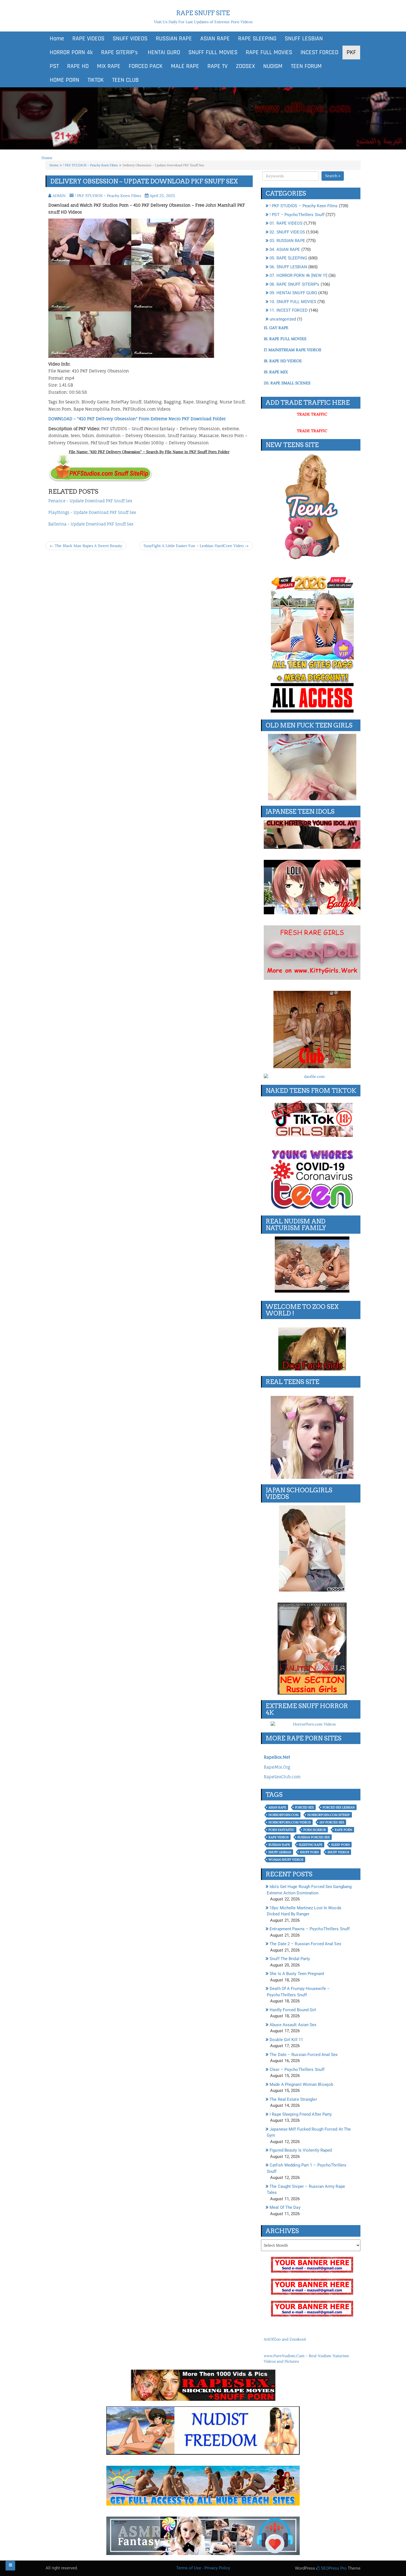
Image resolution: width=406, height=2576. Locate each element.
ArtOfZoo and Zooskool (285, 2339)
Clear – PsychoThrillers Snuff (297, 2070)
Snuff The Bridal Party (290, 1959)
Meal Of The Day (285, 2207)
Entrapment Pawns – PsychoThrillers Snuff (310, 1929)
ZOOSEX (245, 66)
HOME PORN (64, 80)
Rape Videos (279, 1837)
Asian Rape (277, 1807)
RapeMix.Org (277, 1767)
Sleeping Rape (311, 1845)
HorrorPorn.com (284, 1815)
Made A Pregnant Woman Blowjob (301, 2084)
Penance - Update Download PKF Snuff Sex (90, 501)
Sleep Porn (340, 1845)
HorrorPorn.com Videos (290, 1822)
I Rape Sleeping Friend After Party (301, 2114)
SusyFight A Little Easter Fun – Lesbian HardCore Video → (196, 546)
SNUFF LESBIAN (304, 39)
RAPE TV (217, 66)
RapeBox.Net (277, 1757)
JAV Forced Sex (332, 1822)
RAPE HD (78, 66)
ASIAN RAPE (215, 39)
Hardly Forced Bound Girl (293, 2010)
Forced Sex (304, 1807)
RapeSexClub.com (282, 1777)
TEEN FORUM (306, 66)
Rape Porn (343, 1830)
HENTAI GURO (163, 52)
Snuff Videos (338, 1852)
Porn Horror (315, 1830)
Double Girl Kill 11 (286, 2040)
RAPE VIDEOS (88, 39)
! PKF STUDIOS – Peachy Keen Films (91, 165)
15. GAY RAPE (276, 328)
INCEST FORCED (319, 52)
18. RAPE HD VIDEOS (283, 361)
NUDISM (273, 66)
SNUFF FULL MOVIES (213, 52)
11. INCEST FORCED (289, 310)
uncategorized (283, 319)
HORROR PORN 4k (71, 52)
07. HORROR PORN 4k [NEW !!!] (298, 275)
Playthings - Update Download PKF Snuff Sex (92, 512)
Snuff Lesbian (280, 1852)
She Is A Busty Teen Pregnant (297, 1974)
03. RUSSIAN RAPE (287, 241)
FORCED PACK (146, 66)
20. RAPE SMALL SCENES (287, 383)
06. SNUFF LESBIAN (288, 267)
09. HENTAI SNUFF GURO (293, 293)
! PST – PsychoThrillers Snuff (297, 215)
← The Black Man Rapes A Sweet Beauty (86, 546)
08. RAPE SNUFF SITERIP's (294, 284)
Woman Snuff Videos (286, 1860)
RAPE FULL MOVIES (269, 52)
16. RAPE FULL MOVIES (285, 339)
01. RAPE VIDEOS (286, 223)
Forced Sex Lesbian (339, 1807)
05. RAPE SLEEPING (288, 258)
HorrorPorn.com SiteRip (329, 1815)
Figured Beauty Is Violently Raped (301, 2150)
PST (54, 66)
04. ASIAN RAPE (285, 250)
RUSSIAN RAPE (174, 39)
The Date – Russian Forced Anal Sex (304, 2055)
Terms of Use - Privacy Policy (203, 2568)
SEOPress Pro (333, 2568)
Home (57, 39)
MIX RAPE (109, 66)
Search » (333, 176)
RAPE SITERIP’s (119, 52)
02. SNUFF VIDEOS (287, 232)
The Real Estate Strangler (293, 2099)
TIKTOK (96, 80)
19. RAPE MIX (276, 372)
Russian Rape (279, 1845)
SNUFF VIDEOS (130, 39)
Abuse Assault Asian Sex (293, 2025)
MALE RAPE (185, 66)
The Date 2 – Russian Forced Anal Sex (305, 1944)
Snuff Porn (309, 1852)
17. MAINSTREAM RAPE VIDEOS (292, 350)
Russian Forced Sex (314, 1837)
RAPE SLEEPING (257, 39)
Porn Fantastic (281, 1830)
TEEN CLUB (125, 80)
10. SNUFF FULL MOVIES (293, 302)
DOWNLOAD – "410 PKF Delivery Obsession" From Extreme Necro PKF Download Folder (137, 419)
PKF (351, 52)
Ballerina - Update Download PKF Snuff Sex (91, 524)
